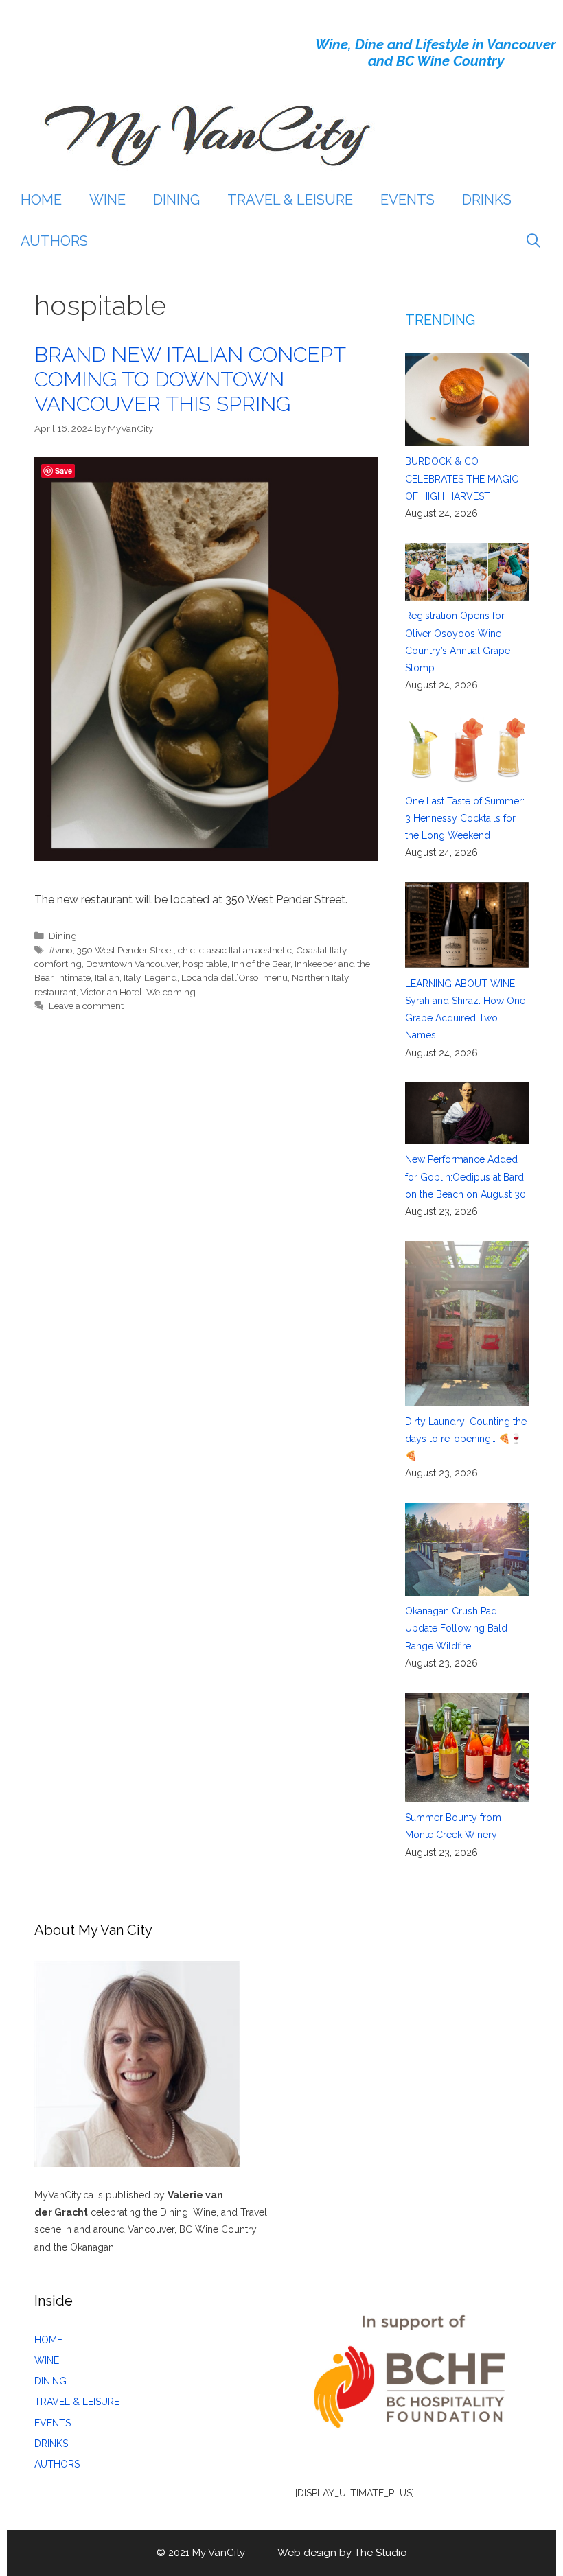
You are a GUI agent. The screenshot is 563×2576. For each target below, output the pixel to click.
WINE (107, 200)
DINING (176, 200)
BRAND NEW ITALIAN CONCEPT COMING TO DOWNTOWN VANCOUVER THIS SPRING (190, 379)
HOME (41, 200)
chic (186, 950)
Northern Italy (320, 977)
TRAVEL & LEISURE (290, 200)
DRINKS (487, 200)
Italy (132, 977)
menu (275, 977)
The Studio (381, 2553)
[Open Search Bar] (533, 241)
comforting (58, 964)
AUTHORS (54, 241)
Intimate (74, 977)
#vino (61, 950)
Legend (161, 977)
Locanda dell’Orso (220, 977)
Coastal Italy (321, 950)
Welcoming (171, 992)
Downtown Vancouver (132, 964)
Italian (107, 977)
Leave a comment (86, 1006)
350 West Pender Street (125, 950)
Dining (63, 936)
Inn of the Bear (261, 964)
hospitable (205, 964)
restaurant (55, 992)
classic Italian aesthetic (245, 950)
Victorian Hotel (111, 992)
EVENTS (407, 200)
